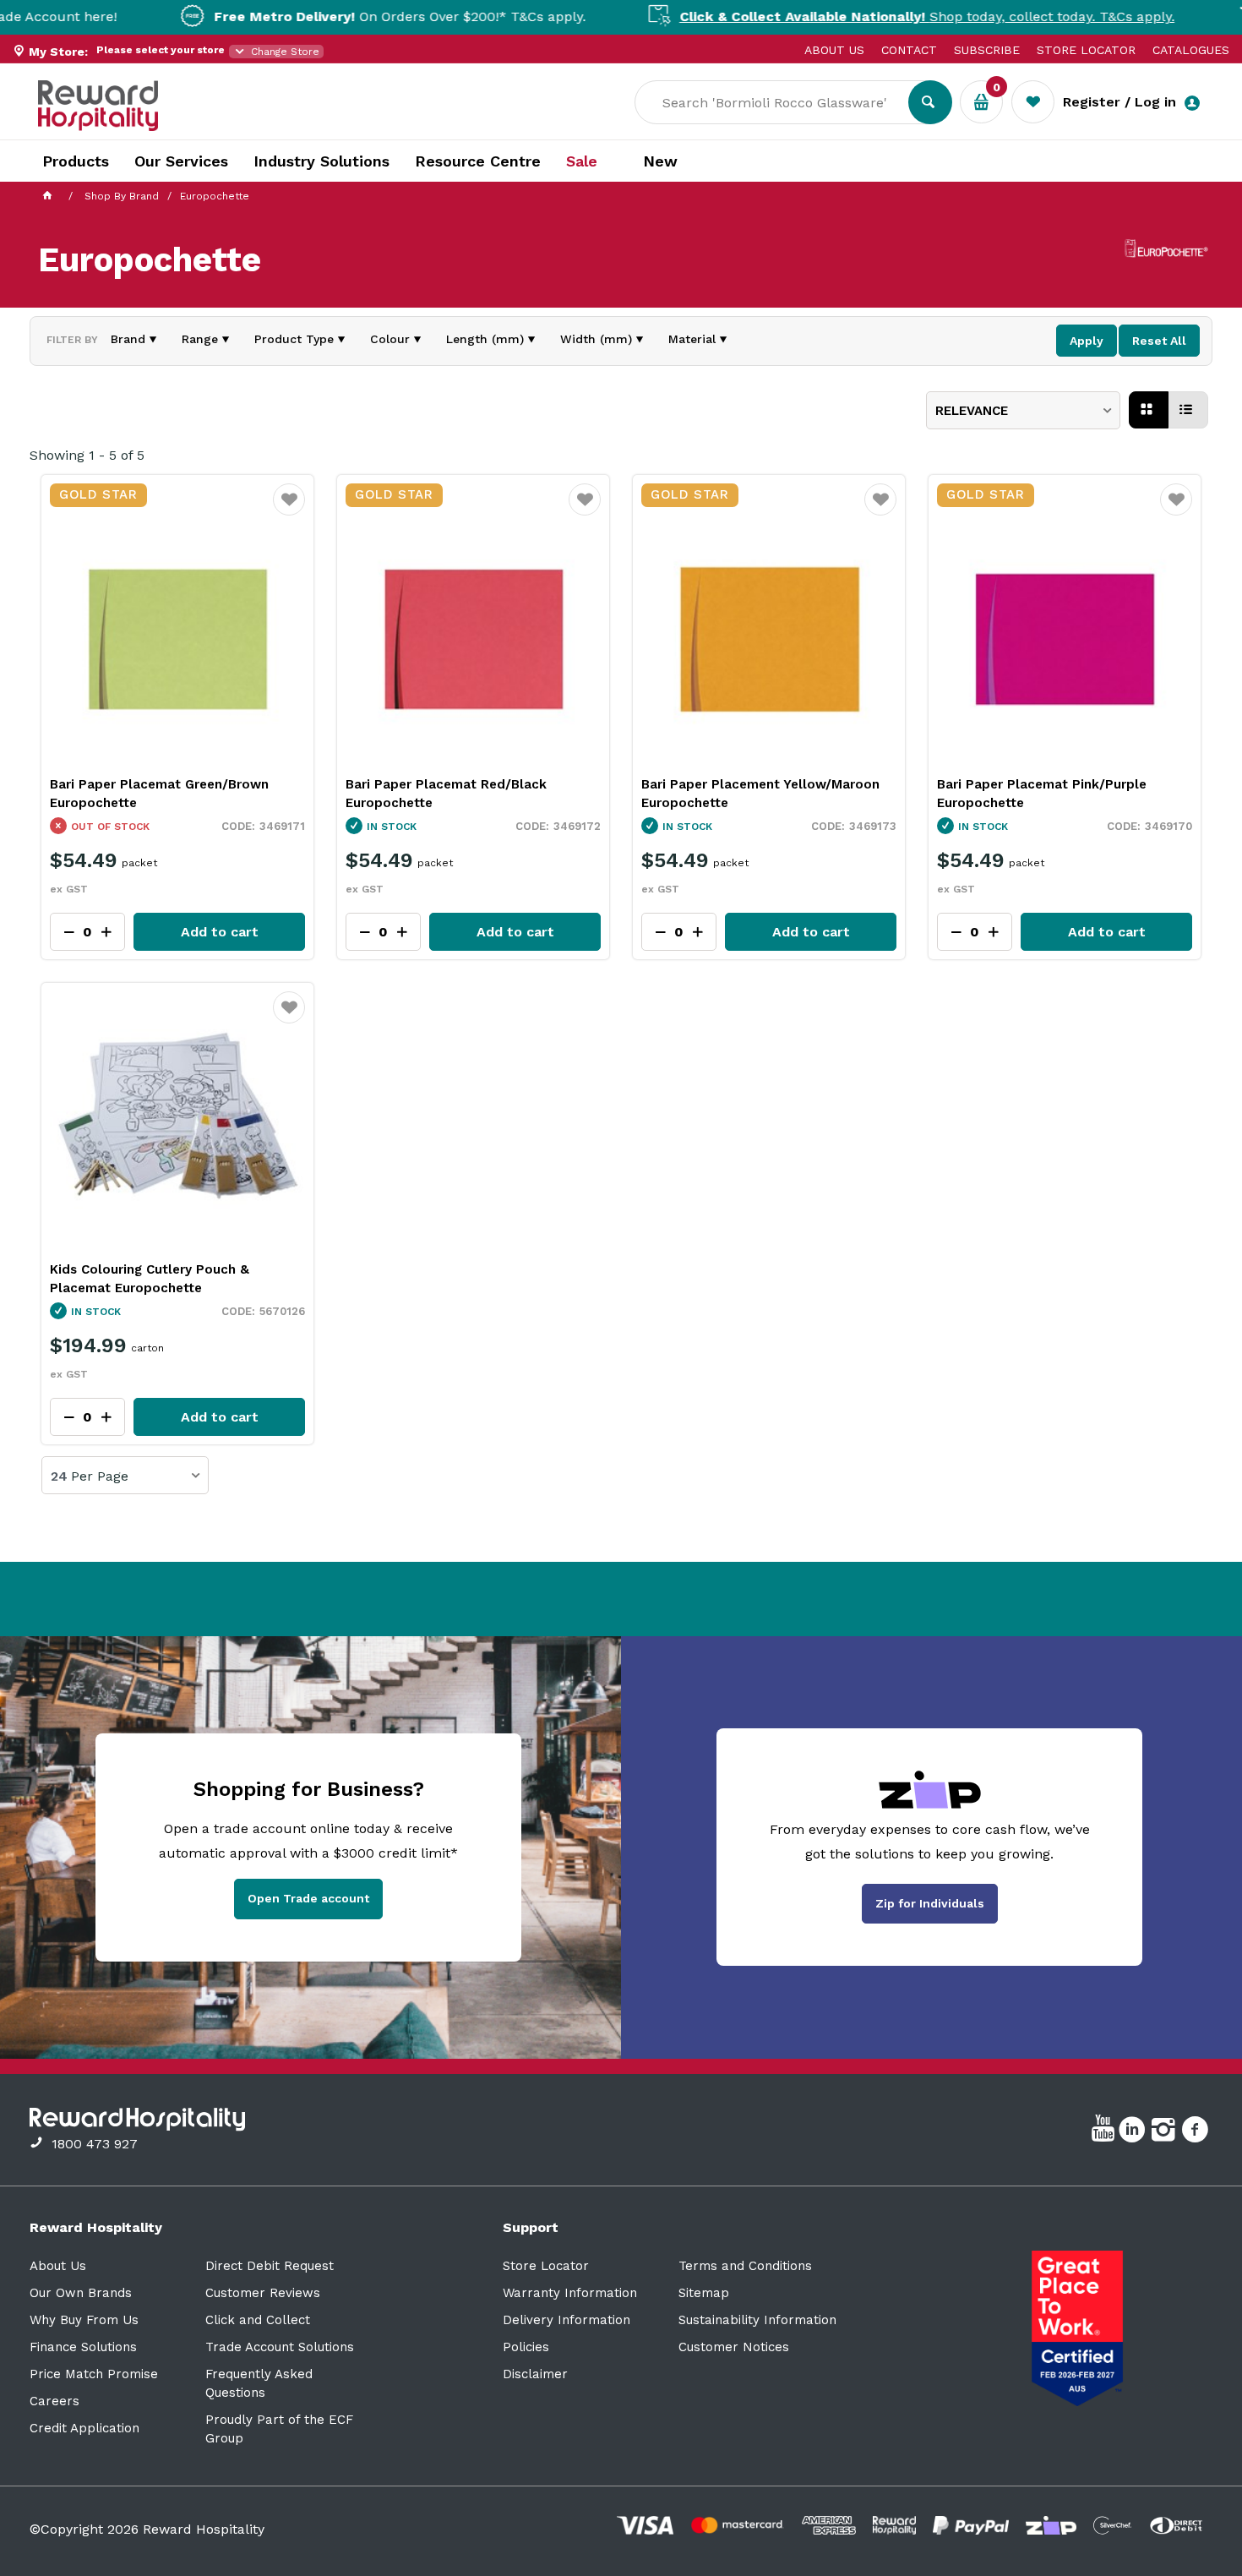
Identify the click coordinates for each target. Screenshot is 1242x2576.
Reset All (1159, 341)
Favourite (289, 510)
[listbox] (1023, 410)
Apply (1087, 341)
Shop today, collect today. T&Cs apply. (866, 16)
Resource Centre (478, 161)
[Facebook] (1197, 2132)
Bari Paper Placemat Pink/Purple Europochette (1042, 794)
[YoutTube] (1105, 2132)
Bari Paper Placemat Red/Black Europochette (446, 794)
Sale (582, 161)
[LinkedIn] (1134, 2132)
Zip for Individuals (930, 1903)
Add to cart (220, 932)
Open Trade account (308, 1898)
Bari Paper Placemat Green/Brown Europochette (159, 794)
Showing (87, 455)
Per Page (100, 1476)
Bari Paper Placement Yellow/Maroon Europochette (760, 794)
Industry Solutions (321, 161)
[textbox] (784, 102)
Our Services (181, 161)
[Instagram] (1166, 2132)
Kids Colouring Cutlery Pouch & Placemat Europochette (150, 1279)
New (660, 161)
